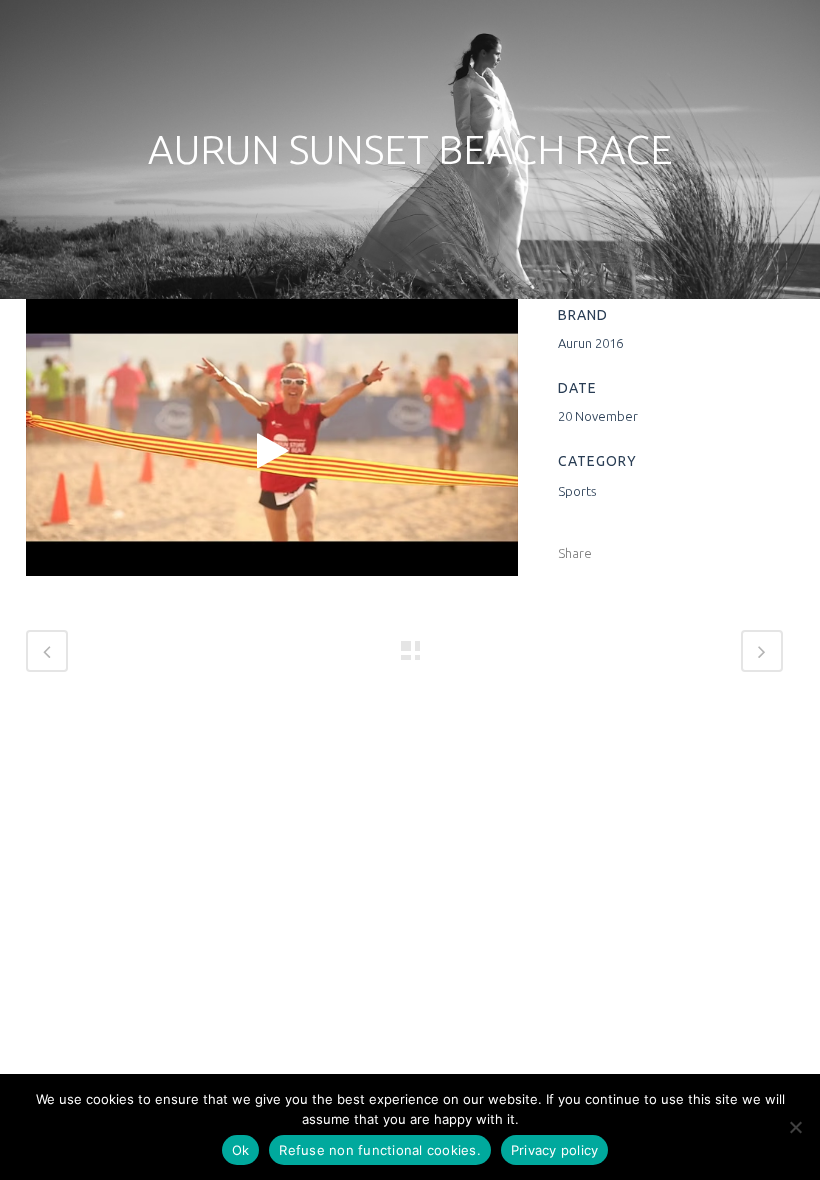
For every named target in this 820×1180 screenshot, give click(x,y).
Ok (241, 1150)
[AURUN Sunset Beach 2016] (272, 450)
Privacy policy (555, 1150)
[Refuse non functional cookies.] (795, 1127)
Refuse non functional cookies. (380, 1150)
